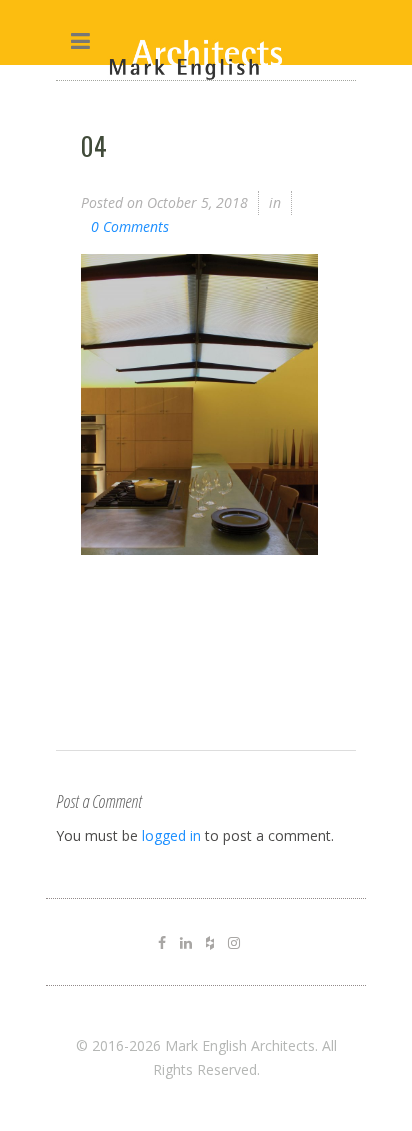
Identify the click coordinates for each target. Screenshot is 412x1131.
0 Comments (130, 226)
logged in (171, 835)
